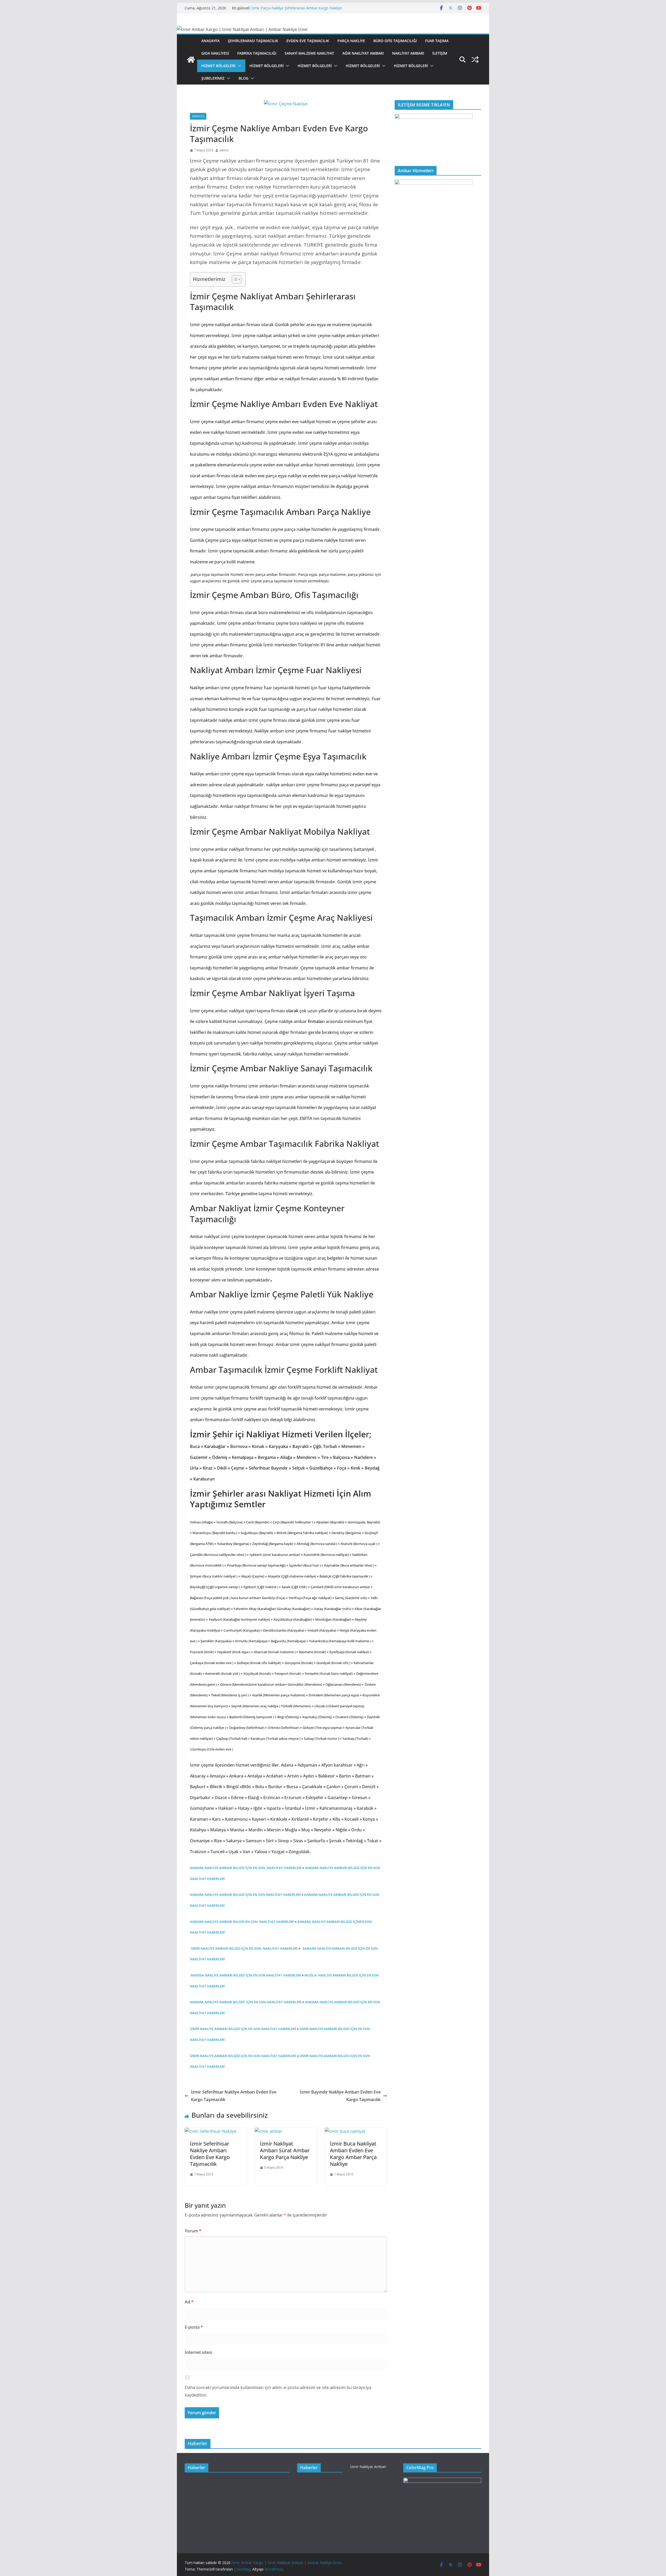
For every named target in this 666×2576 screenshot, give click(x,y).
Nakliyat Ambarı (408, 53)
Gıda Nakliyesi (215, 53)
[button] (238, 66)
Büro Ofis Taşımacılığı (395, 41)
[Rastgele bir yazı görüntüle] (475, 60)
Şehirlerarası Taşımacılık (253, 41)
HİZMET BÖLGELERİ (218, 66)
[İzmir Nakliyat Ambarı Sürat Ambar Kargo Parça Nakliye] (268, 2131)
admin (224, 150)
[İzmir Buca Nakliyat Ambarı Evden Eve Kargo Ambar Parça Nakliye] (345, 2131)
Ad (189, 2302)
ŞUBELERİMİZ (213, 78)
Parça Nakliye (351, 41)
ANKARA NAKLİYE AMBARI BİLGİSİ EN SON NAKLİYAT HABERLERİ (242, 1922)
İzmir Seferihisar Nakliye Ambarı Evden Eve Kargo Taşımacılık (234, 2096)
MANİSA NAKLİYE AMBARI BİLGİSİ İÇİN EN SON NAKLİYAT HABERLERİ (245, 1975)
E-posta (194, 2327)
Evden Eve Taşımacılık (308, 41)
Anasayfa (210, 41)
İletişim (440, 53)
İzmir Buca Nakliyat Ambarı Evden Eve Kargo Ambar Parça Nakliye (353, 2154)
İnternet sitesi (198, 2352)
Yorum (193, 2231)
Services (198, 116)
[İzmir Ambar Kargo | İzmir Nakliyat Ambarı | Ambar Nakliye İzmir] (191, 60)
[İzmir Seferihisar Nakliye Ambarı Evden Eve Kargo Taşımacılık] (211, 2131)
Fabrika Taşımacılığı (257, 53)
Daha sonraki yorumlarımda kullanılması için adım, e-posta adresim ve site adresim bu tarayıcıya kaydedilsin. (278, 2391)
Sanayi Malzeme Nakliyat (309, 53)
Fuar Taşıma (437, 41)
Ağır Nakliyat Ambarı (363, 53)
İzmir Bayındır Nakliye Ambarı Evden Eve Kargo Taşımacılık (340, 2096)
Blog (244, 78)
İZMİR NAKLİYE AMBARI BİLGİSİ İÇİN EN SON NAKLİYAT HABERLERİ (244, 1948)
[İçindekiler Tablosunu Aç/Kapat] (234, 279)
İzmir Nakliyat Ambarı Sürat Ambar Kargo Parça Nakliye (285, 2150)
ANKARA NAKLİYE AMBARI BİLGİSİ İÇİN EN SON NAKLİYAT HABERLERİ (246, 1868)
